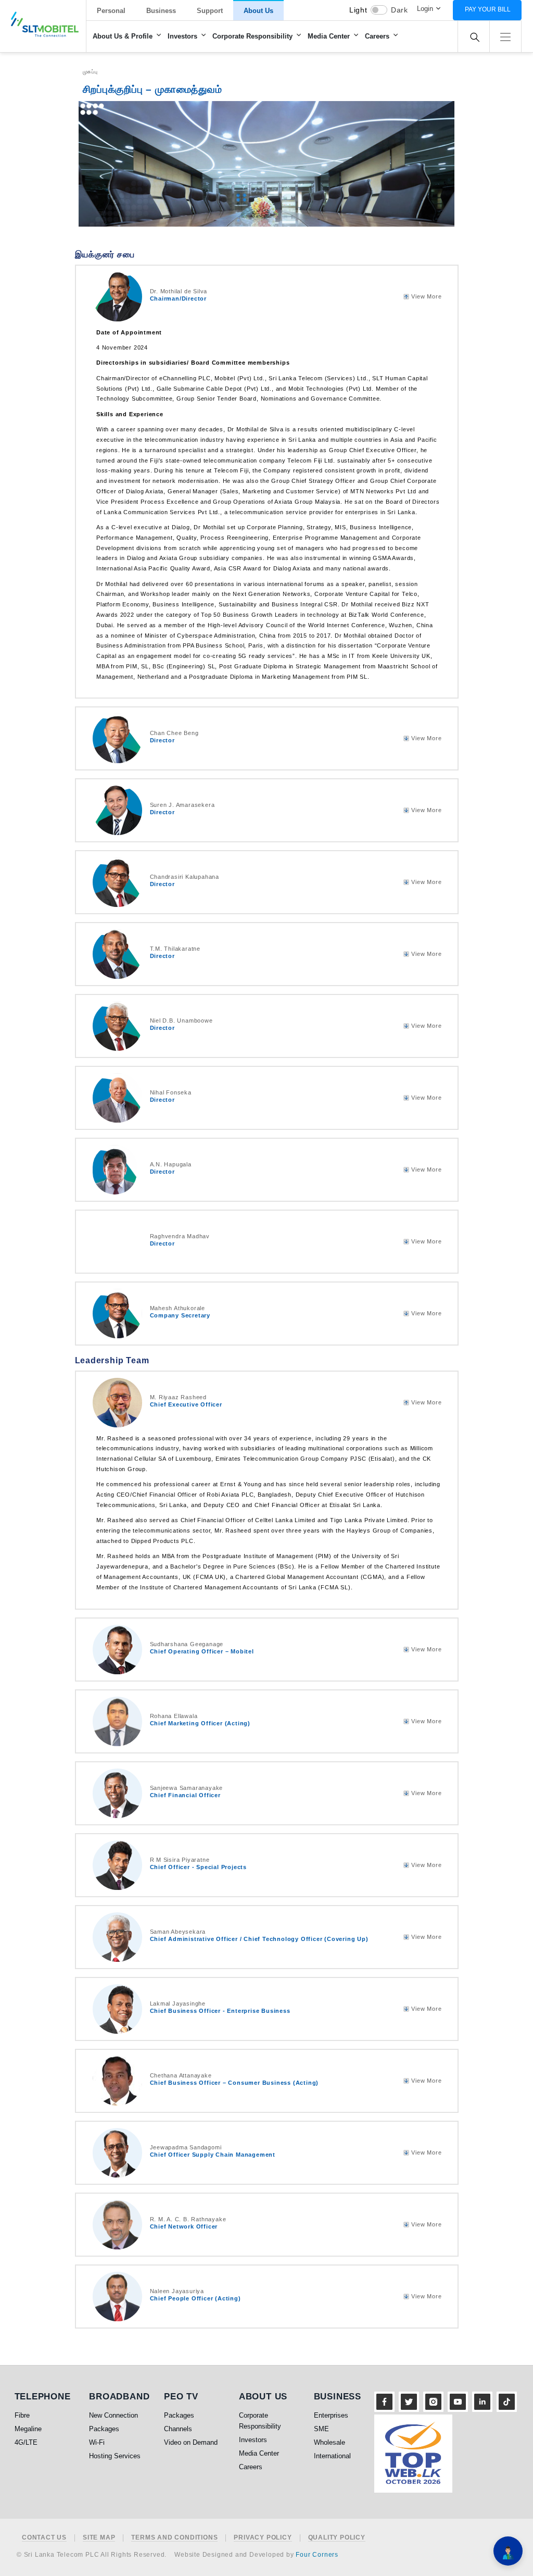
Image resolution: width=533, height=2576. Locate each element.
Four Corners (317, 2555)
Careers (377, 36)
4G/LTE (26, 2442)
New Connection (113, 2415)
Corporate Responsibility (252, 36)
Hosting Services (115, 2456)
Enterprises (331, 2415)
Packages (104, 2429)
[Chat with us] (508, 2551)
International (332, 2456)
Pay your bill (488, 9)
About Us (258, 11)
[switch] (379, 10)
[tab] (267, 297)
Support (210, 11)
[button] (505, 36)
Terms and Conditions (174, 2538)
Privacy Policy (263, 2538)
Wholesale (329, 2442)
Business (161, 11)
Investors (182, 36)
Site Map (99, 2538)
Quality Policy (337, 2538)
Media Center (329, 36)
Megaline (28, 2429)
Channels (178, 2429)
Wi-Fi (97, 2442)
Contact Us (44, 2538)
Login (425, 9)
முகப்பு (90, 72)
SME (321, 2429)
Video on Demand (191, 2442)
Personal (111, 11)
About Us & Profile (123, 36)
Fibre (22, 2415)
